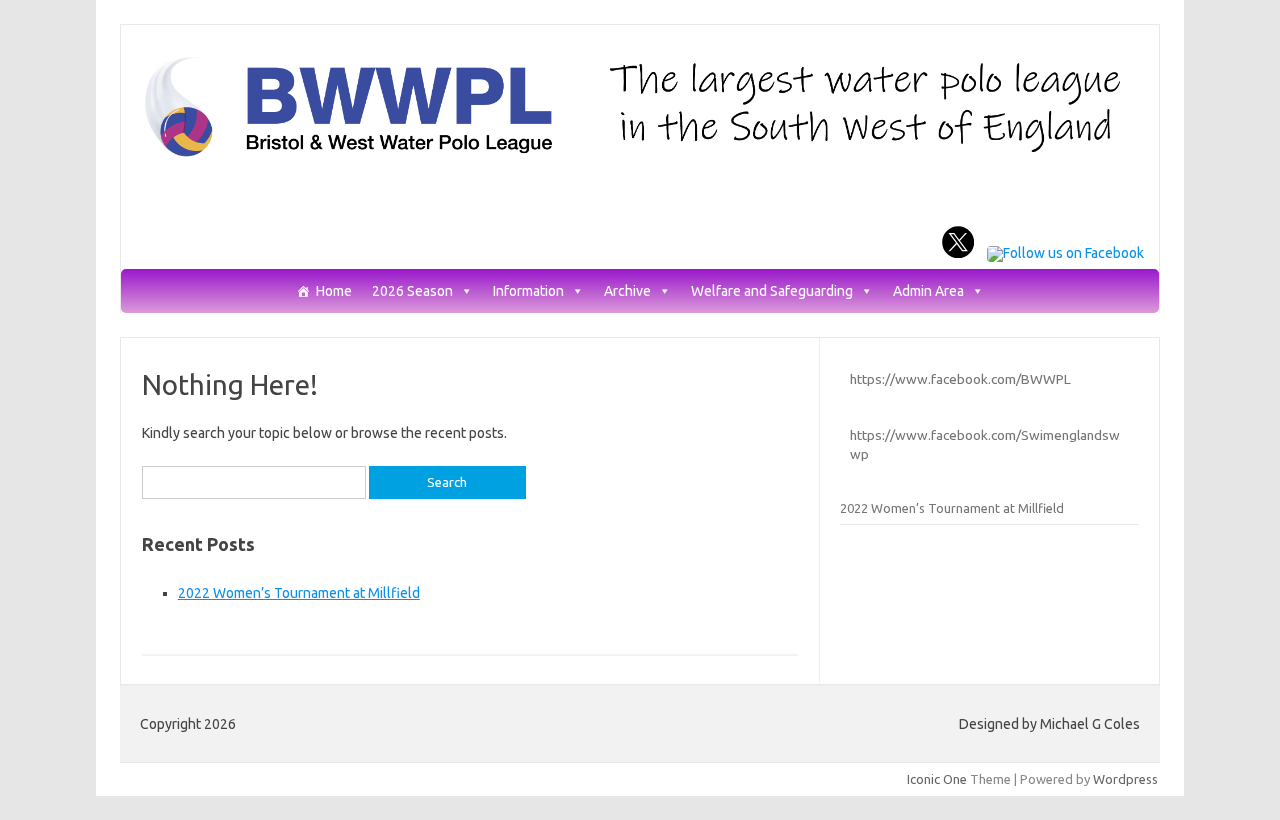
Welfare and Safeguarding (772, 291)
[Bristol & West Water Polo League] (640, 155)
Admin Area (928, 291)
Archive (627, 291)
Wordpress (1125, 779)
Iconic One (937, 779)
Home (334, 291)
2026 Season (412, 291)
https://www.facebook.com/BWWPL (960, 379)
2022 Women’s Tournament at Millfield (299, 593)
